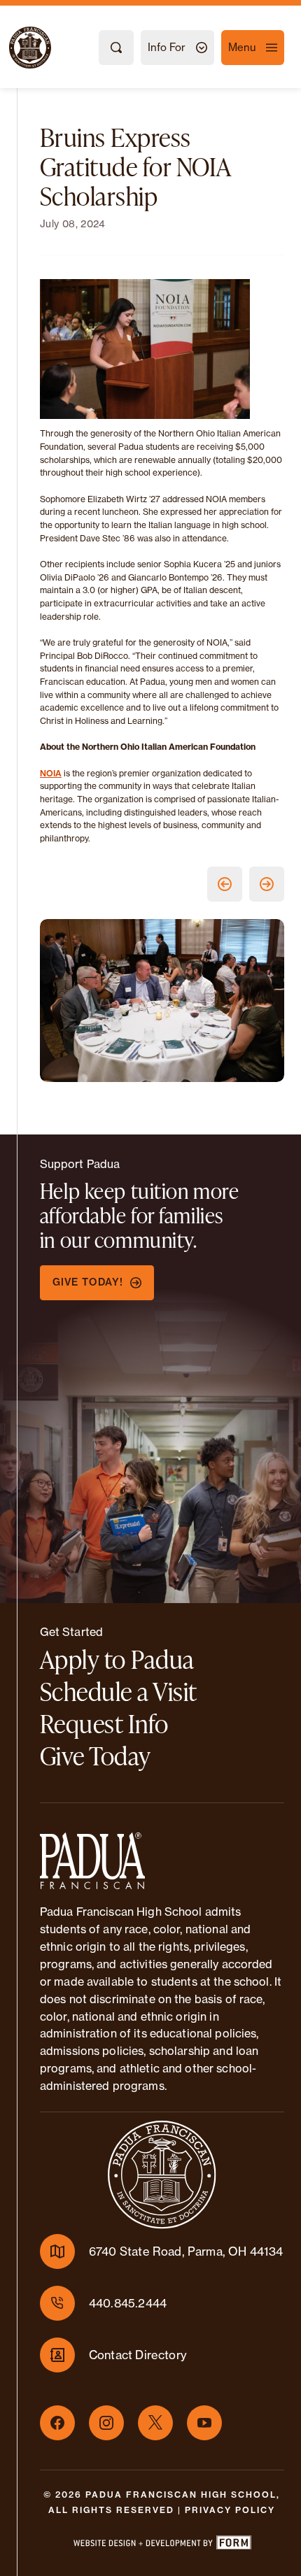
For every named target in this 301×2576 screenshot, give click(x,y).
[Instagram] (106, 2423)
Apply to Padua (117, 1659)
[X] (155, 2423)
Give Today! (88, 1282)
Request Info (104, 1723)
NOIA (51, 773)
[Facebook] (57, 2423)
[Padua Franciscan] (17, 48)
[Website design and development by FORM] (162, 2545)
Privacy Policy (230, 2510)
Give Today (96, 1756)
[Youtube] (204, 2423)
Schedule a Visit (119, 1691)
